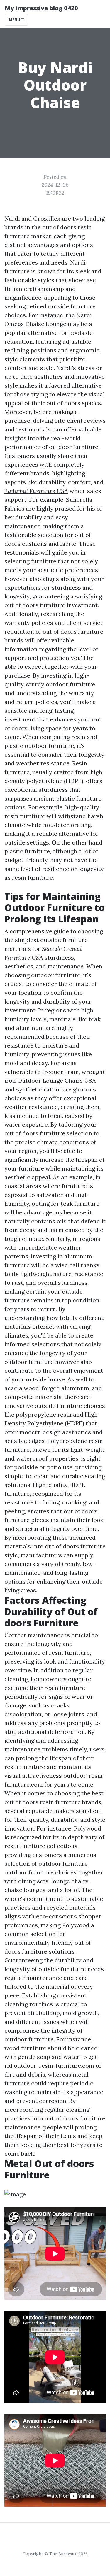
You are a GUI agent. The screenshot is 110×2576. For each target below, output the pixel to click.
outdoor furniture (63, 1863)
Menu (15, 20)
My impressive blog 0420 (41, 8)
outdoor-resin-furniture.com (54, 2066)
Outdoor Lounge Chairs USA (57, 1080)
